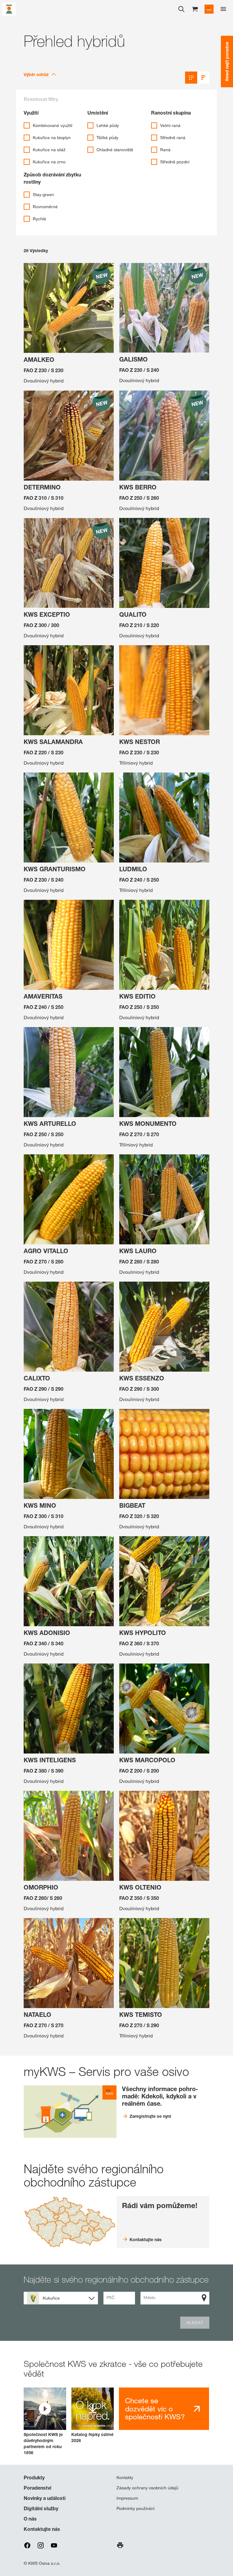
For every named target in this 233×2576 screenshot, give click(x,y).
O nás (30, 2519)
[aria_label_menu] (223, 9)
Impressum (127, 2498)
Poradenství (37, 2488)
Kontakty (125, 2478)
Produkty (34, 2478)
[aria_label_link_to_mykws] (209, 9)
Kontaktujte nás (42, 2529)
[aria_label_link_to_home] (9, 9)
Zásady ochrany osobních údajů (147, 2488)
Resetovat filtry (41, 99)
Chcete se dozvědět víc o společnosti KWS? (155, 2409)
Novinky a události (45, 2498)
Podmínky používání (135, 2508)
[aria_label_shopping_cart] (195, 9)
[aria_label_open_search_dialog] (181, 9)
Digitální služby (41, 2508)
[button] (45, 2422)
